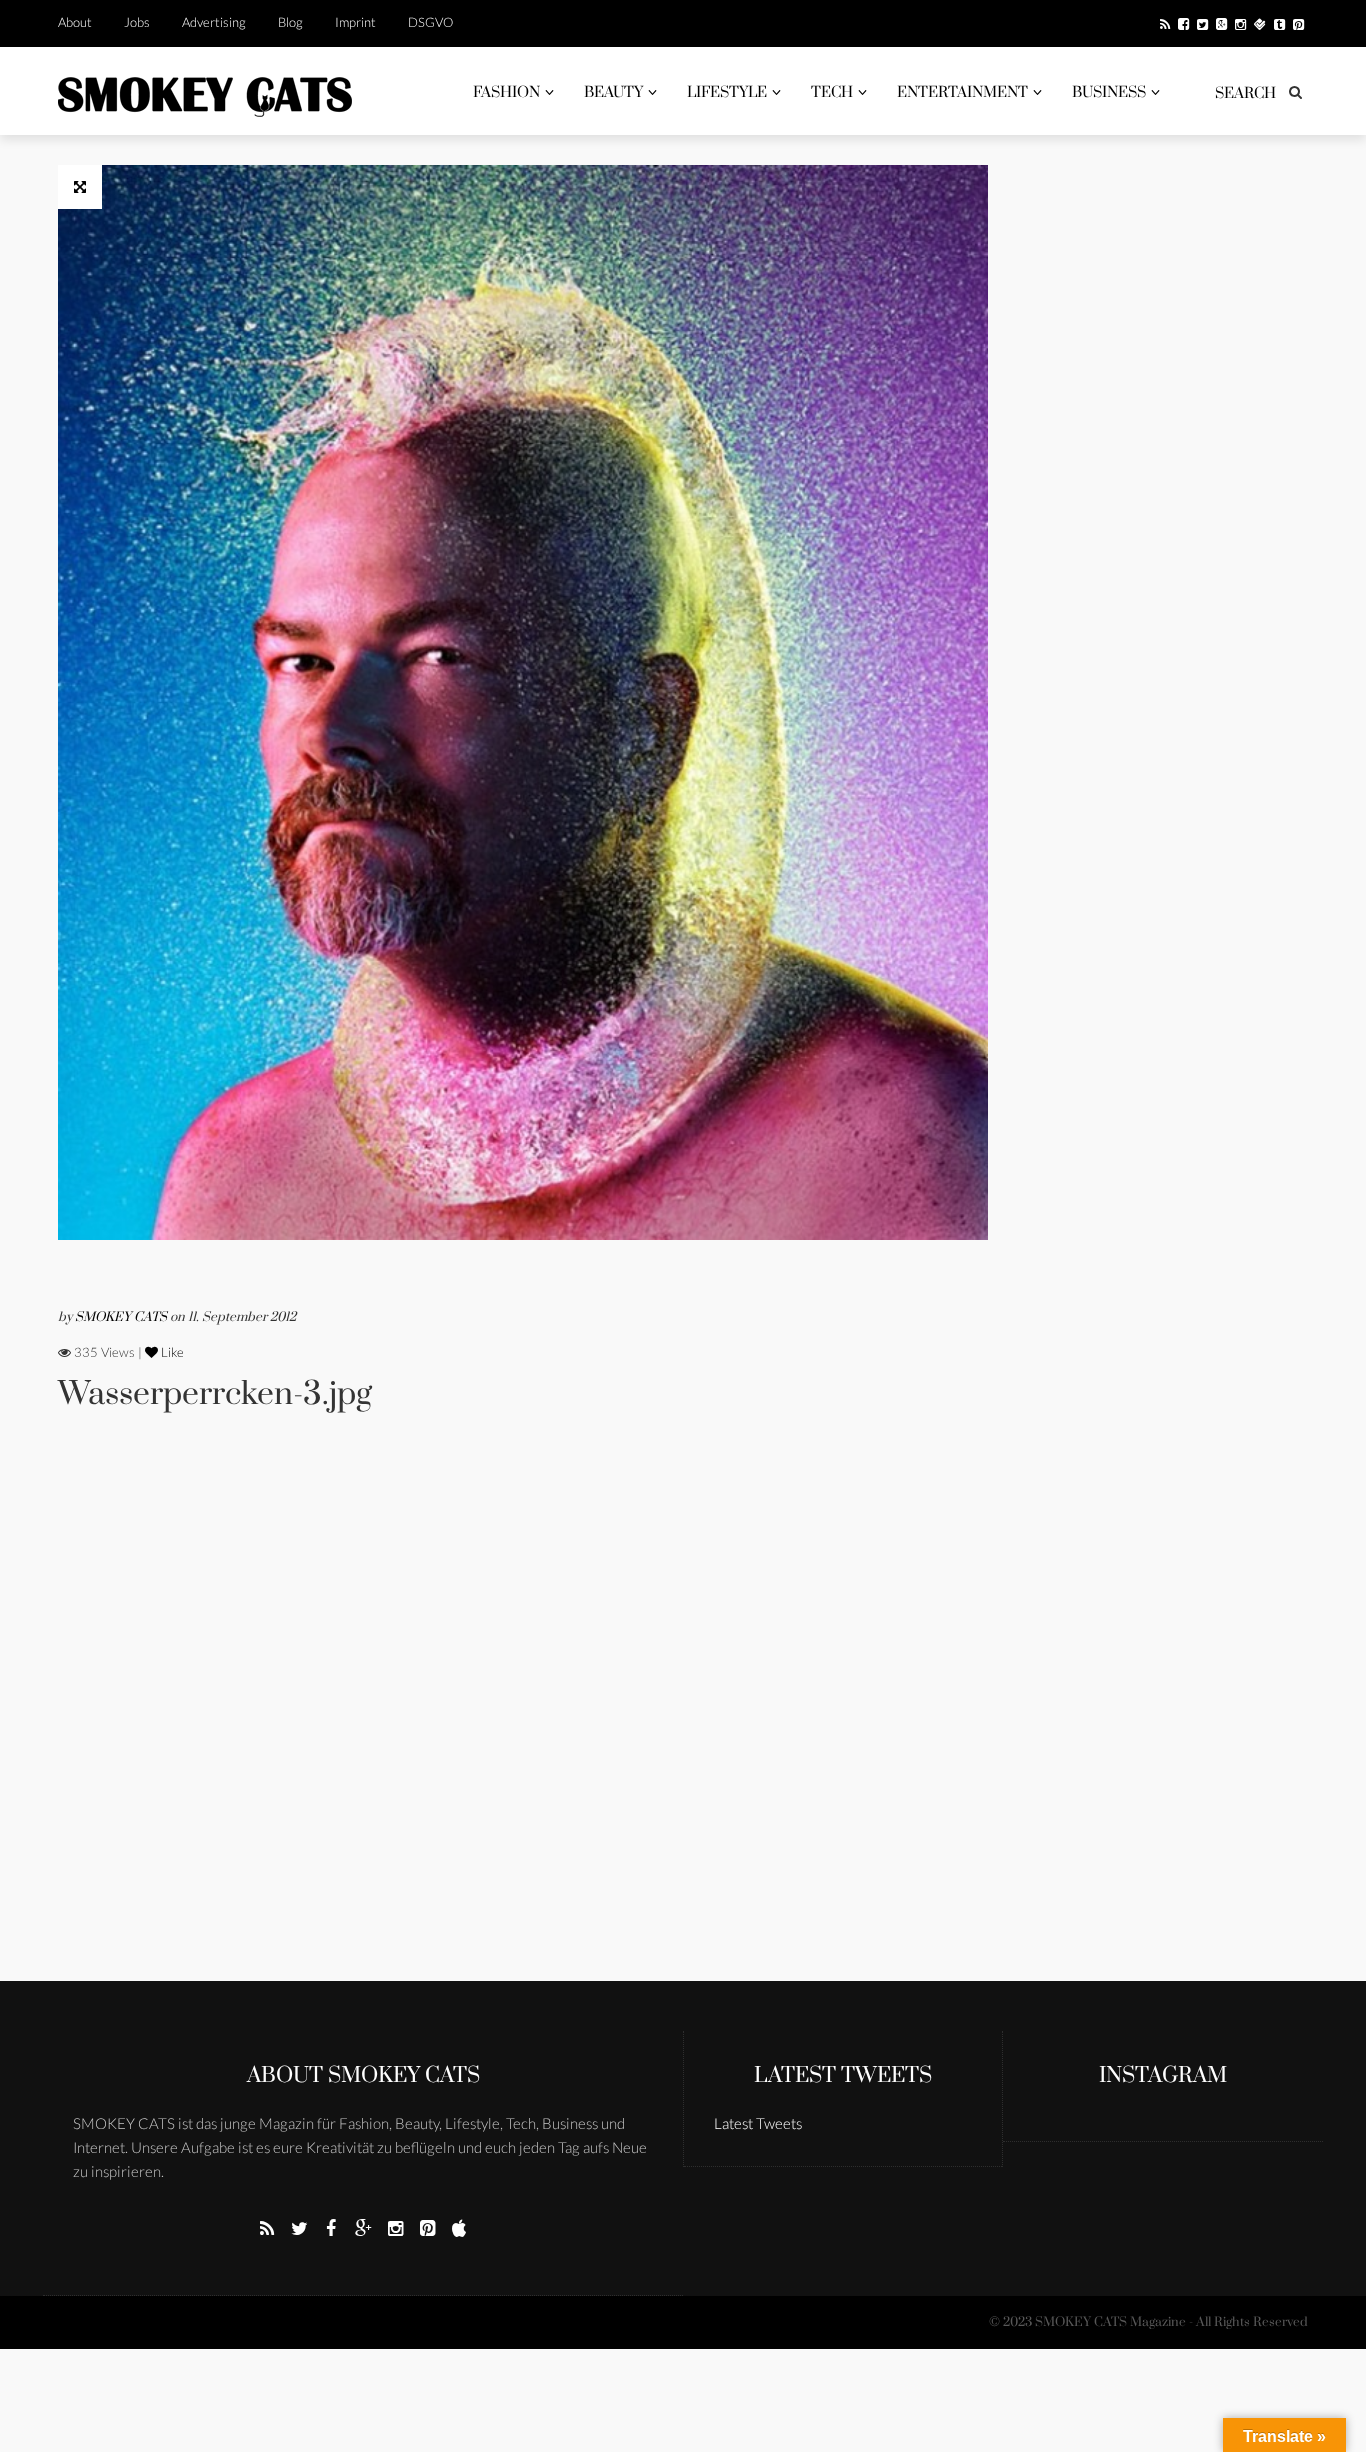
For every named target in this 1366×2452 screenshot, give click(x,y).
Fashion (506, 92)
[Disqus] (523, 1724)
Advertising (214, 22)
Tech (832, 92)
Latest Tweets (843, 2075)
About (75, 22)
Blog (290, 22)
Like (171, 1352)
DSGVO (430, 22)
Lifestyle (727, 92)
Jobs (137, 22)
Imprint (355, 22)
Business (1109, 92)
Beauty (613, 92)
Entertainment (962, 92)
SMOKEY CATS (122, 1317)
